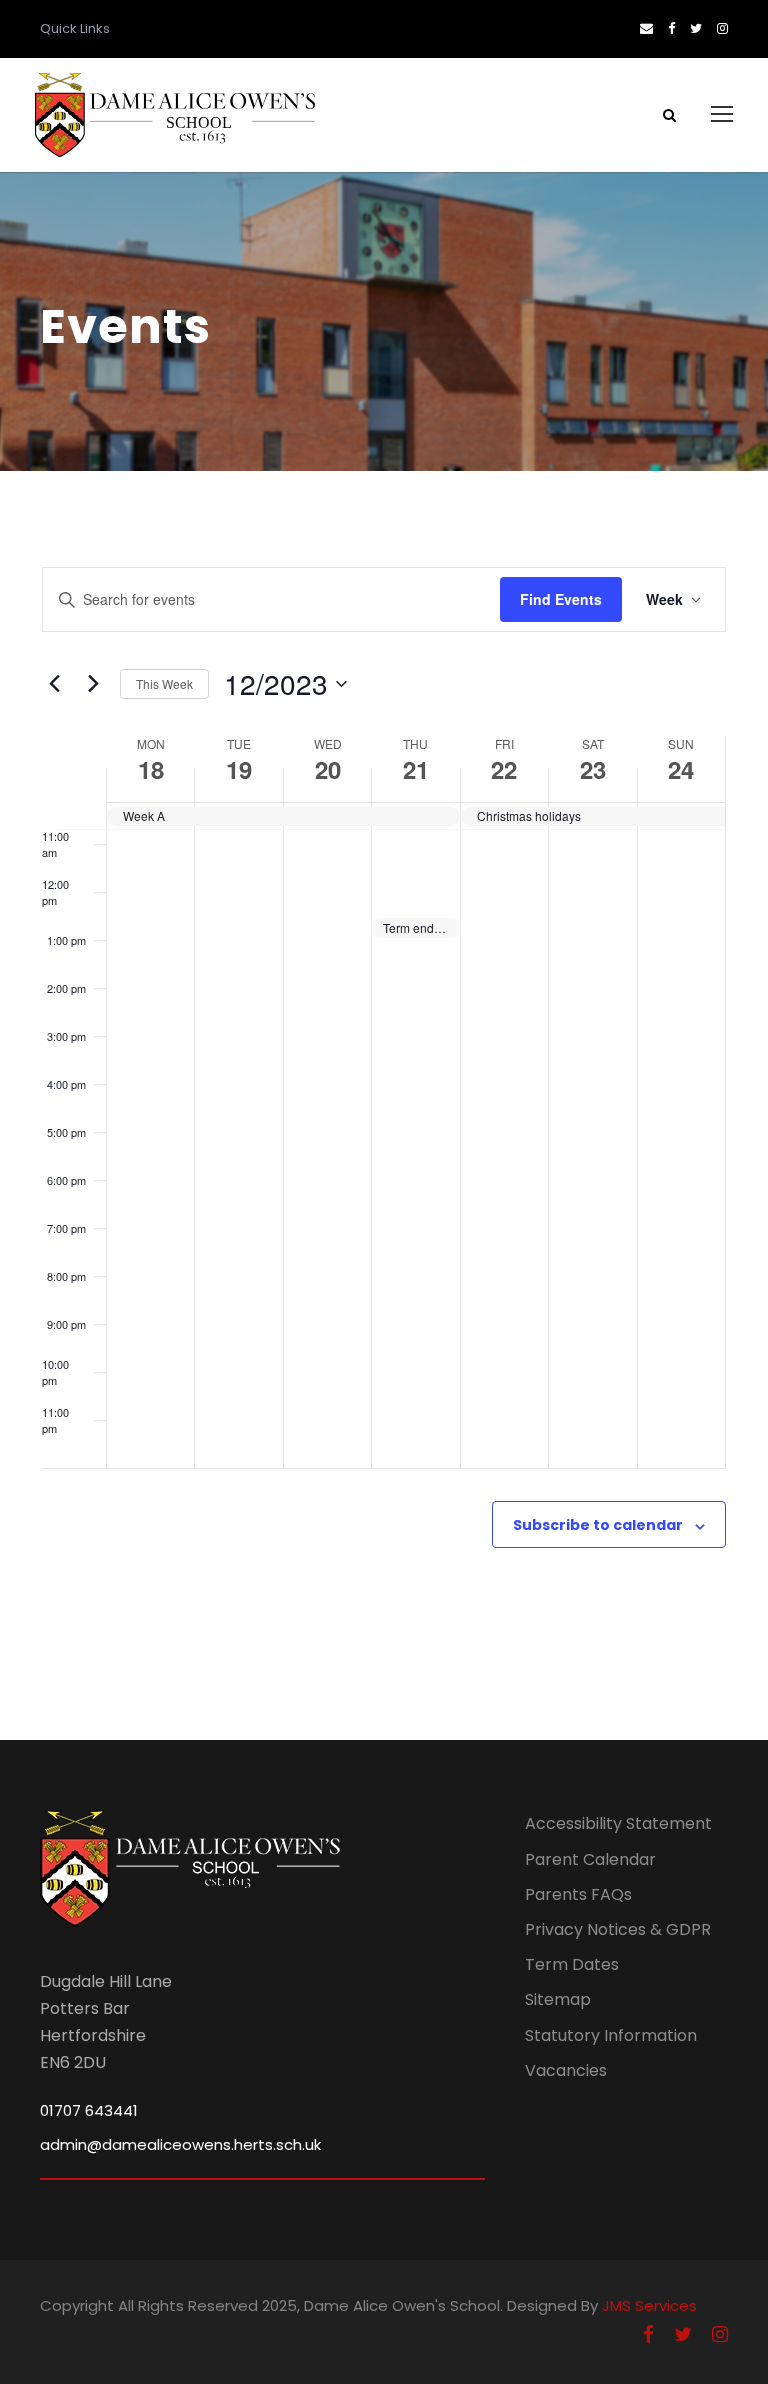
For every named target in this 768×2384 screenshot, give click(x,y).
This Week (164, 683)
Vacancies (566, 2070)
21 (416, 769)
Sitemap (558, 1999)
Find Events (561, 599)
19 (239, 769)
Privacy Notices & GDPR (618, 1929)
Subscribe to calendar (598, 1525)
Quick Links (75, 28)
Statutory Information (611, 2035)
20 (328, 769)
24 (681, 769)
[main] (384, 1105)
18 (151, 769)
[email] (646, 28)
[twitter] (696, 28)
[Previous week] (54, 684)
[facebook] (671, 28)
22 (504, 769)
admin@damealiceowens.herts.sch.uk (180, 2144)
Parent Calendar (590, 1859)
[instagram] (722, 28)
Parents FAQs (578, 1894)
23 (593, 769)
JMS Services (649, 2305)
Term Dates (572, 1964)
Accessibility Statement (618, 1823)
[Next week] (93, 684)
